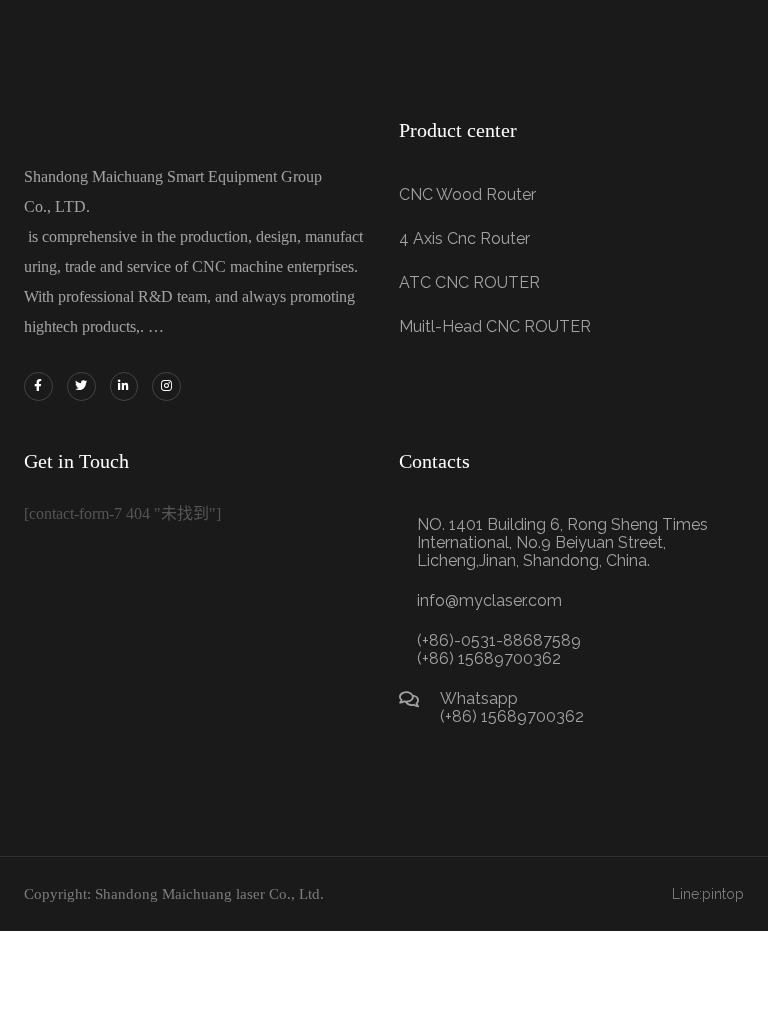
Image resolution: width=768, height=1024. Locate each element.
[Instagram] (166, 386)
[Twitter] (81, 386)
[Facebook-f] (38, 386)
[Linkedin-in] (124, 386)
